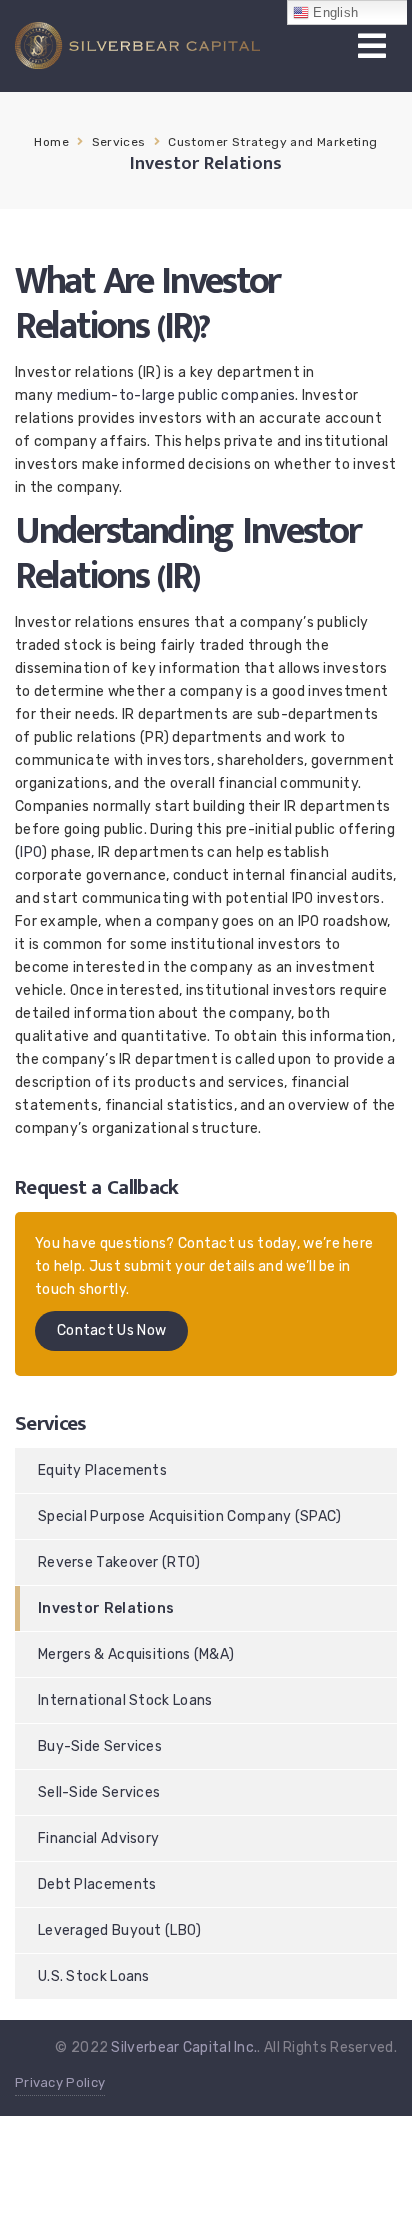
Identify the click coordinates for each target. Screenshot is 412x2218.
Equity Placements (102, 1470)
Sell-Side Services (99, 1792)
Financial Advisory (98, 1838)
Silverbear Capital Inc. (184, 2047)
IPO (31, 852)
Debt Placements (97, 1884)
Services (119, 142)
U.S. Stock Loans (94, 1976)
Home (51, 142)
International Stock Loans (125, 1700)
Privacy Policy (60, 2082)
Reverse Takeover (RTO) (119, 1562)
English (333, 12)
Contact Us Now (111, 1330)
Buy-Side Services (100, 1746)
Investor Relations (106, 1608)
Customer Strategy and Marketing (272, 142)
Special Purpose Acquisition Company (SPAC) (190, 1516)
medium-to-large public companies (174, 395)
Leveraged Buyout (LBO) (120, 1930)
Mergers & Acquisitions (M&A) (136, 1654)
